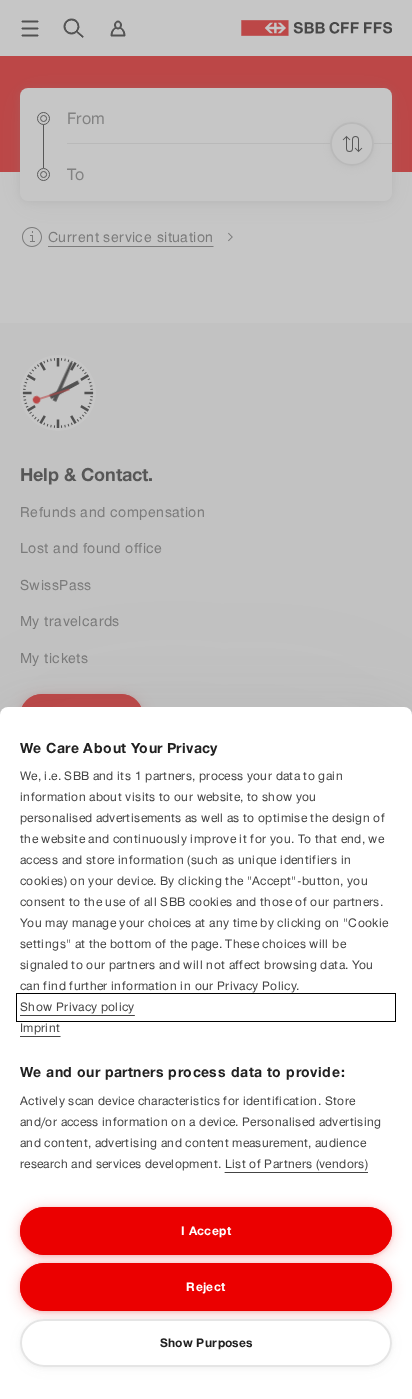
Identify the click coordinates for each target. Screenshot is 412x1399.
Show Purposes (206, 1343)
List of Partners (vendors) (296, 1164)
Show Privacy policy (77, 1007)
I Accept (206, 1231)
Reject (205, 1287)
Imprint (40, 1028)
